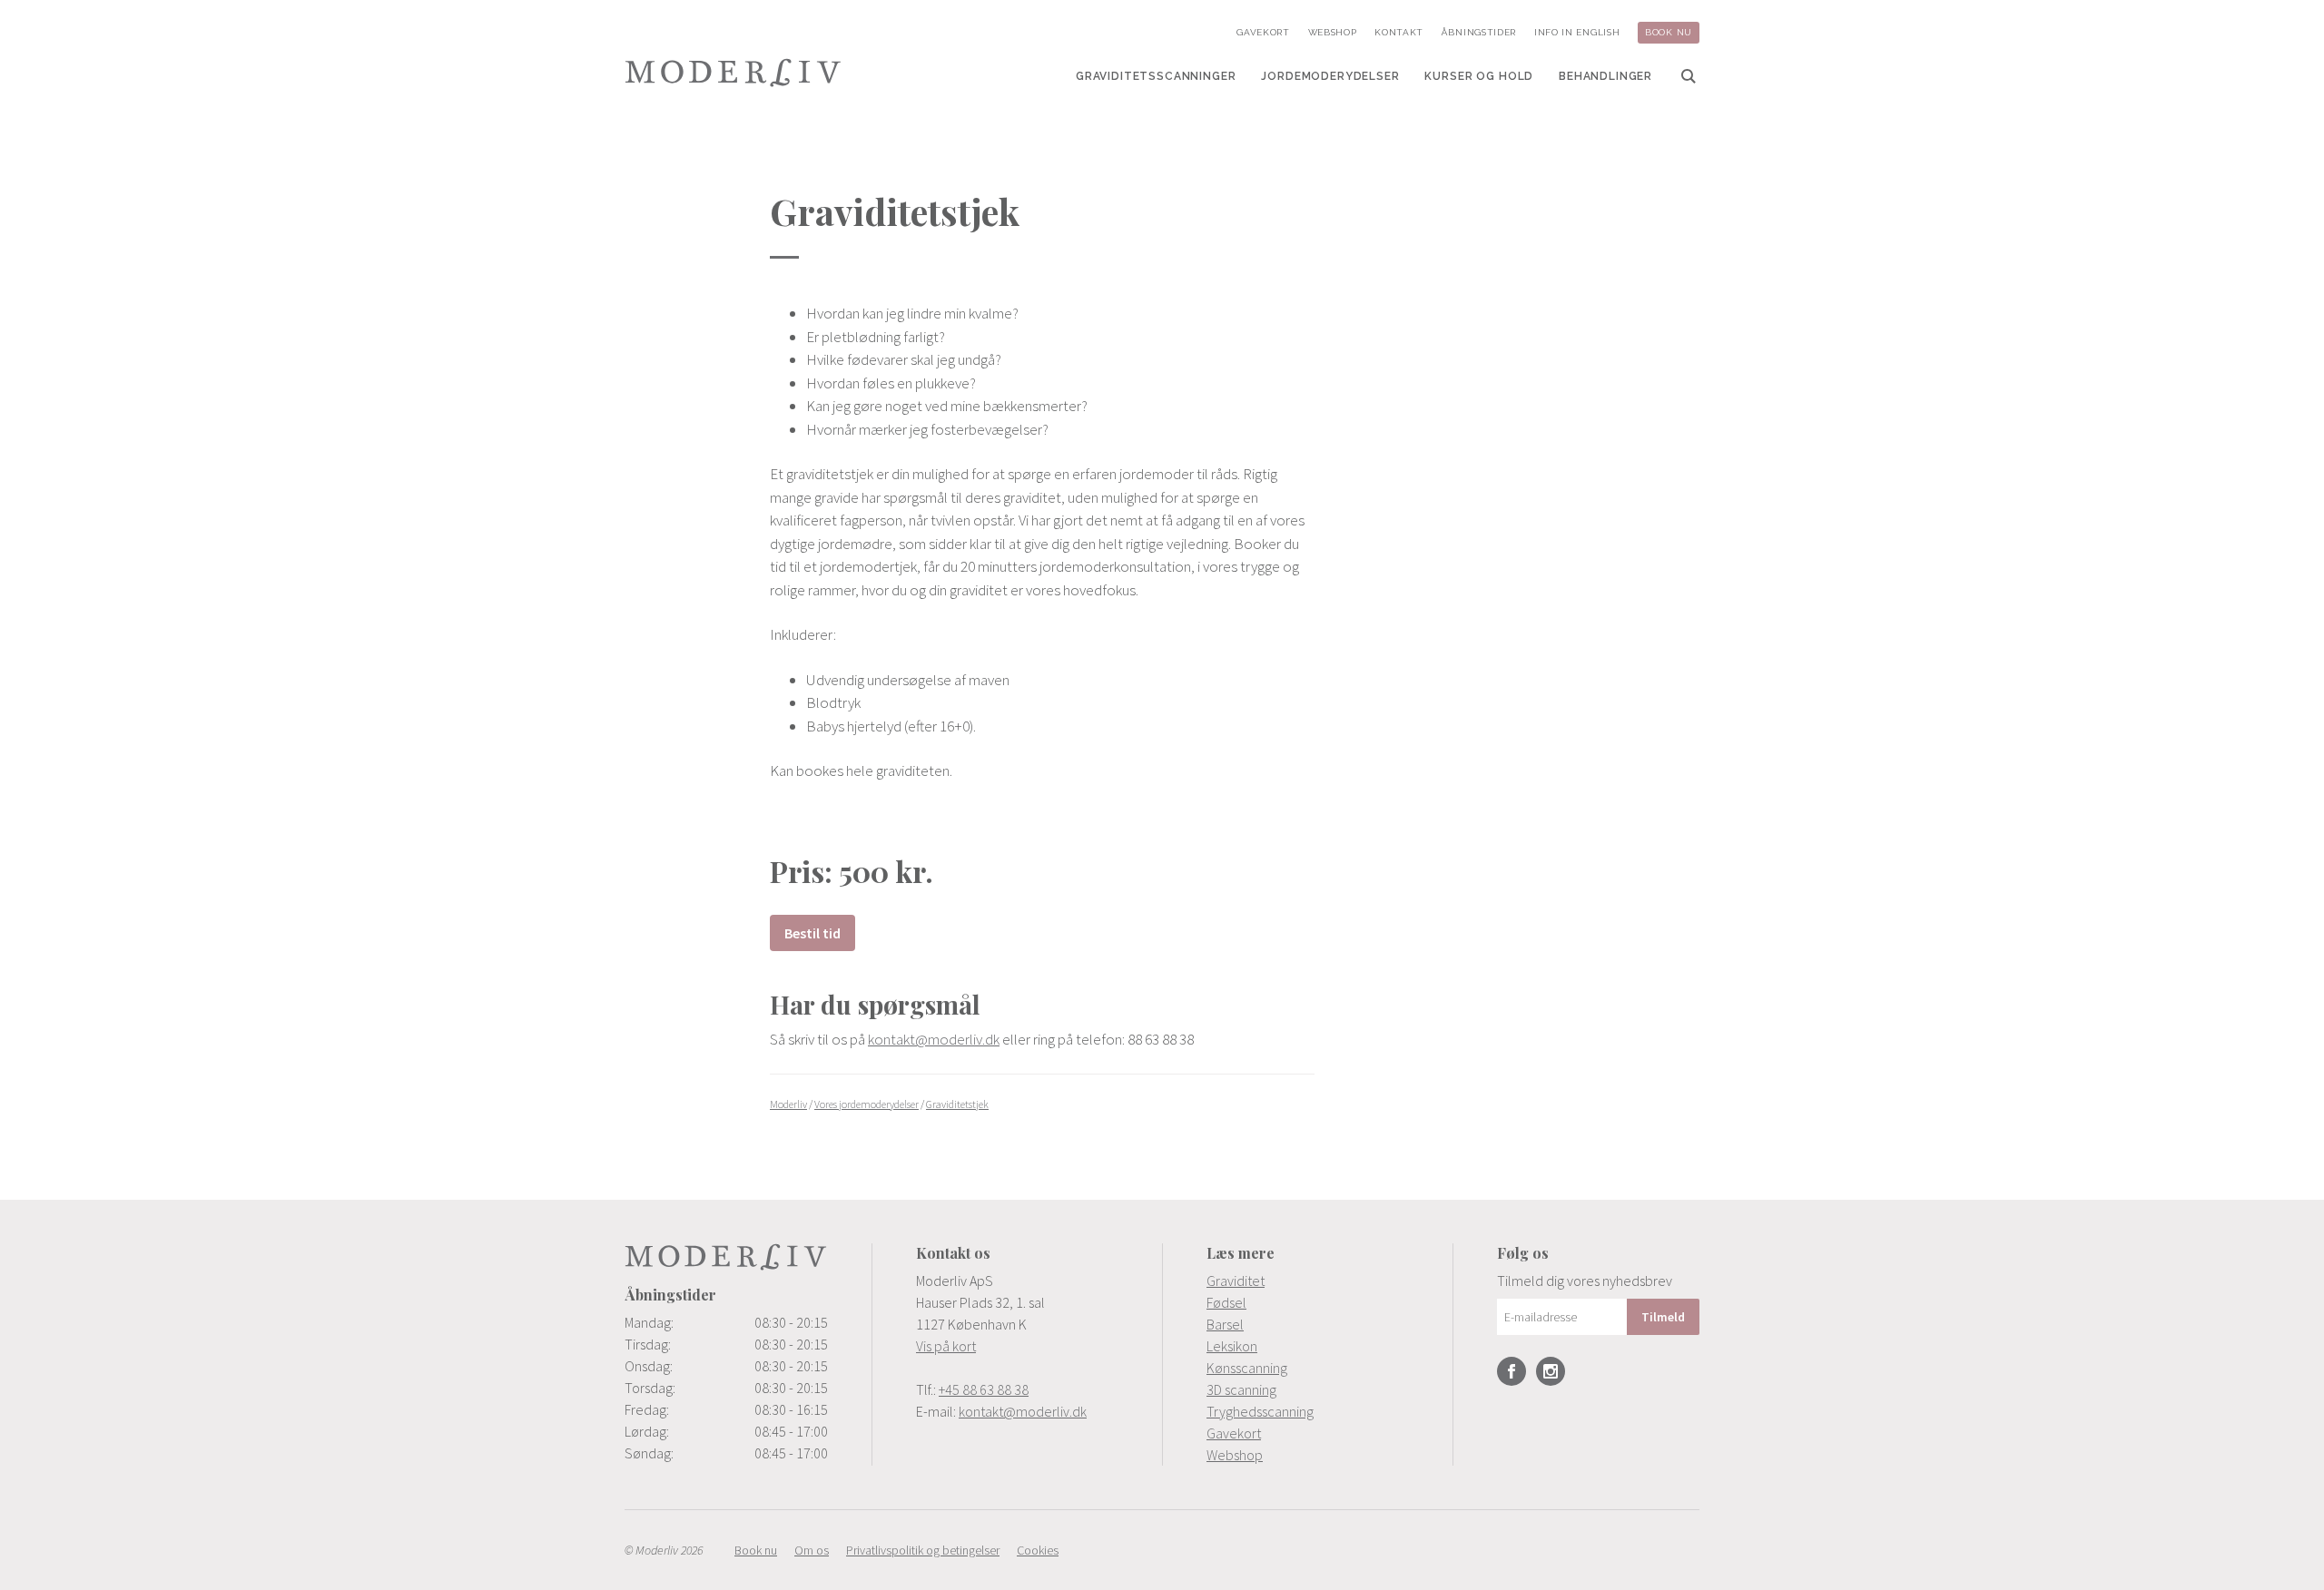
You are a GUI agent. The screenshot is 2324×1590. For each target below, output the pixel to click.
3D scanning (1241, 1389)
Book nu (1669, 32)
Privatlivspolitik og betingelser (923, 1550)
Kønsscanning (1247, 1368)
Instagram (1551, 1371)
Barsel (1225, 1324)
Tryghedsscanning (1260, 1411)
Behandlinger (1605, 76)
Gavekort (1263, 32)
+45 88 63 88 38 (984, 1389)
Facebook (1512, 1371)
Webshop (1333, 32)
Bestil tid (812, 933)
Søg (1689, 76)
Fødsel (1226, 1302)
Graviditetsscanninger (1156, 76)
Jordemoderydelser (1330, 76)
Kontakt (1399, 32)
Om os (812, 1550)
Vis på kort (946, 1346)
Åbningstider (1479, 32)
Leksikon (1232, 1346)
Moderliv (734, 73)
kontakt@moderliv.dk (934, 1039)
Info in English (1577, 32)
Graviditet (1236, 1281)
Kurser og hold (1479, 76)
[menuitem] (1156, 76)
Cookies (1038, 1550)
